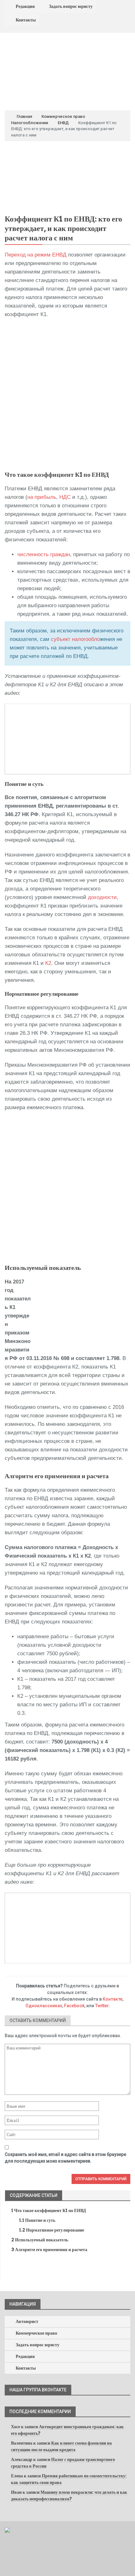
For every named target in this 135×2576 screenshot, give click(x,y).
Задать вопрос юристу (71, 6)
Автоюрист (27, 2321)
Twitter (102, 2006)
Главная (24, 116)
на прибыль (42, 497)
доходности (102, 897)
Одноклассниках (44, 2006)
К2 (48, 963)
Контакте (113, 1999)
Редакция (25, 6)
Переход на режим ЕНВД (36, 255)
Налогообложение (30, 123)
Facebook (74, 2006)
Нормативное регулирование (52, 2230)
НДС (65, 497)
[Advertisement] (67, 395)
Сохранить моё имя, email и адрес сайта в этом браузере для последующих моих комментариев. (65, 2158)
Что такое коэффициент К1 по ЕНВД (49, 2210)
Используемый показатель (40, 2240)
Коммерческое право (63, 116)
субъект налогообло (75, 639)
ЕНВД (63, 123)
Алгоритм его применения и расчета (49, 2250)
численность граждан (44, 554)
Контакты (26, 20)
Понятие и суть (37, 2220)
